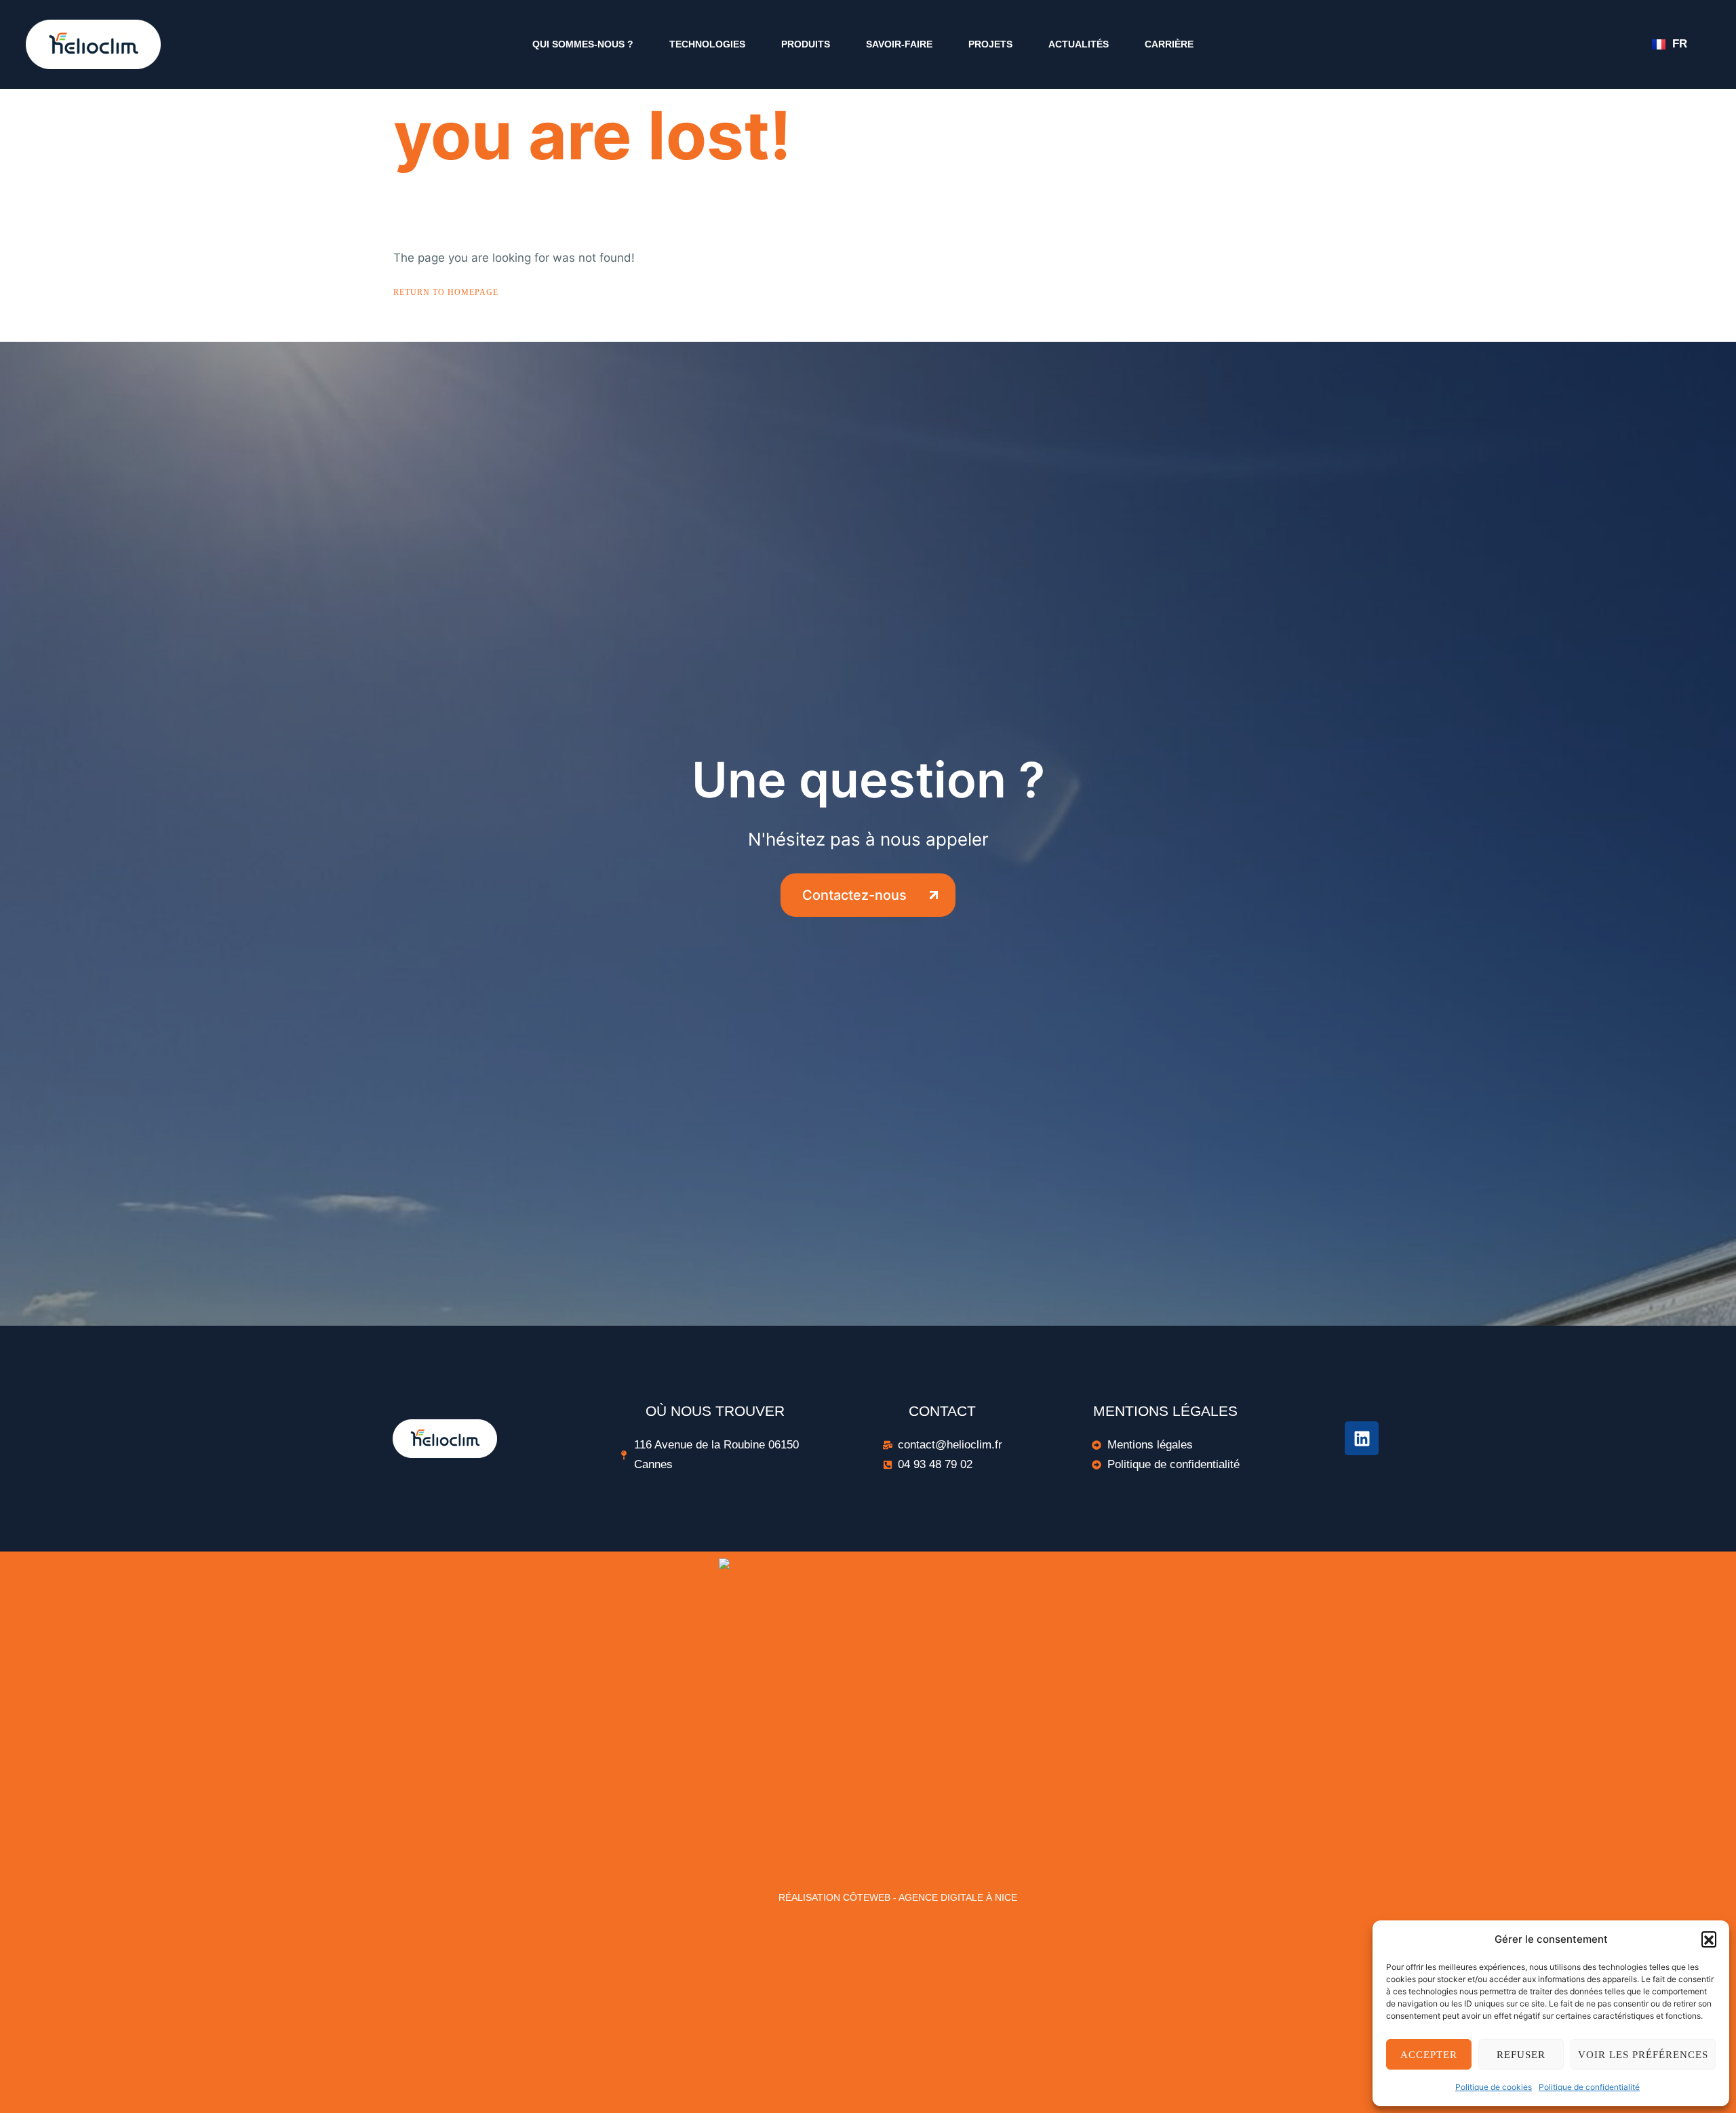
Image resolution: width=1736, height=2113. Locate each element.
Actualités (1079, 44)
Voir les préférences (1643, 2055)
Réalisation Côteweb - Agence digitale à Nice (898, 1897)
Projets (990, 44)
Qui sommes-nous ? (583, 44)
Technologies (707, 44)
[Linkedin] (1362, 1438)
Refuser (1521, 2055)
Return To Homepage (446, 292)
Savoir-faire (899, 44)
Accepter (1429, 2055)
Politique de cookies (1494, 2087)
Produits (806, 44)
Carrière (1169, 44)
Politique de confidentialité (1589, 2087)
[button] (1709, 1939)
